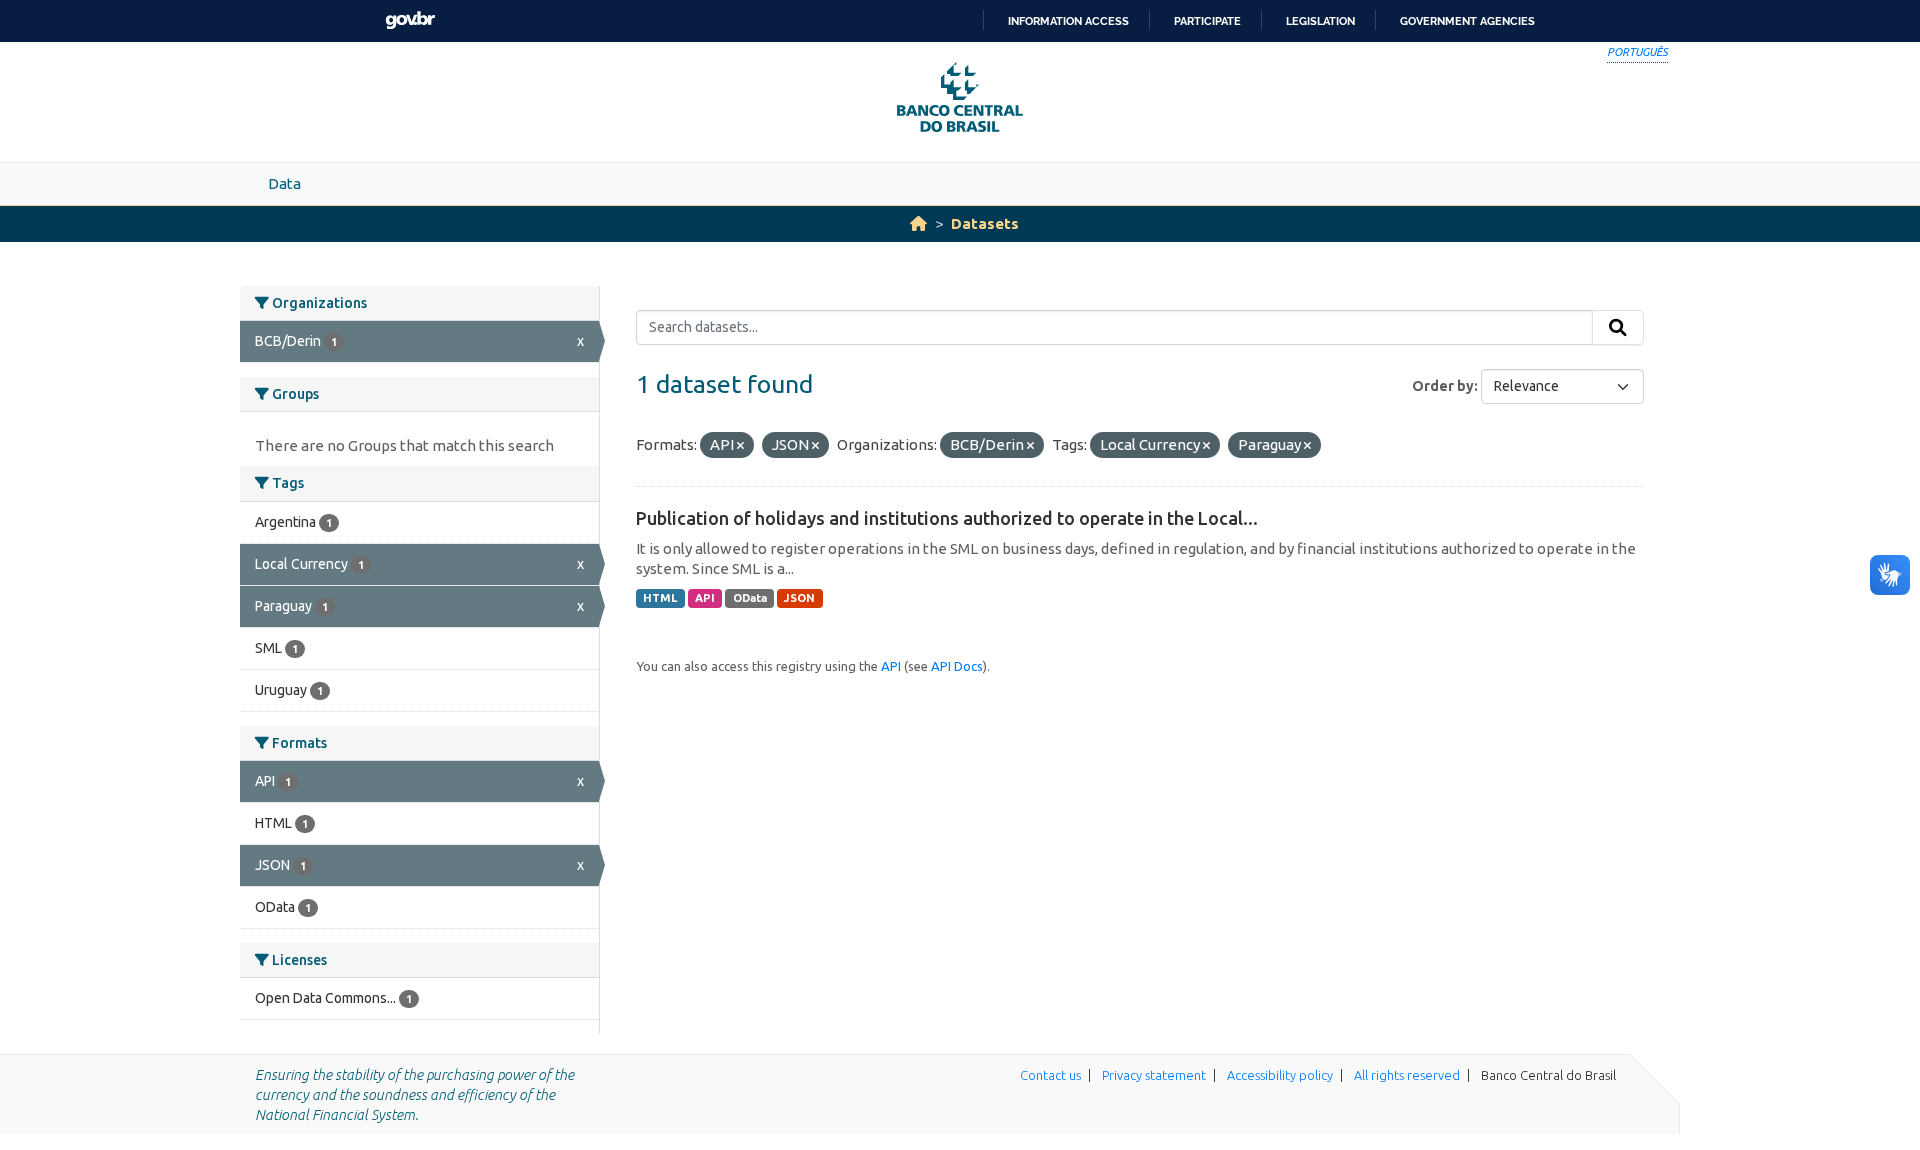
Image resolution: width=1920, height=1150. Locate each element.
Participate (1207, 21)
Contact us (1050, 1075)
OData (750, 598)
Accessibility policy (1280, 1075)
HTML (660, 598)
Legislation (1320, 21)
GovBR (410, 20)
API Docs (957, 666)
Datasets (985, 223)
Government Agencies (1467, 21)
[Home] (918, 223)
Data (284, 183)
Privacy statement (1154, 1075)
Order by (1443, 386)
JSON (799, 598)
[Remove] (740, 446)
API (705, 598)
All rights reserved (1407, 1075)
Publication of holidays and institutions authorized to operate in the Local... (947, 518)
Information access (1068, 21)
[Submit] (1618, 328)
